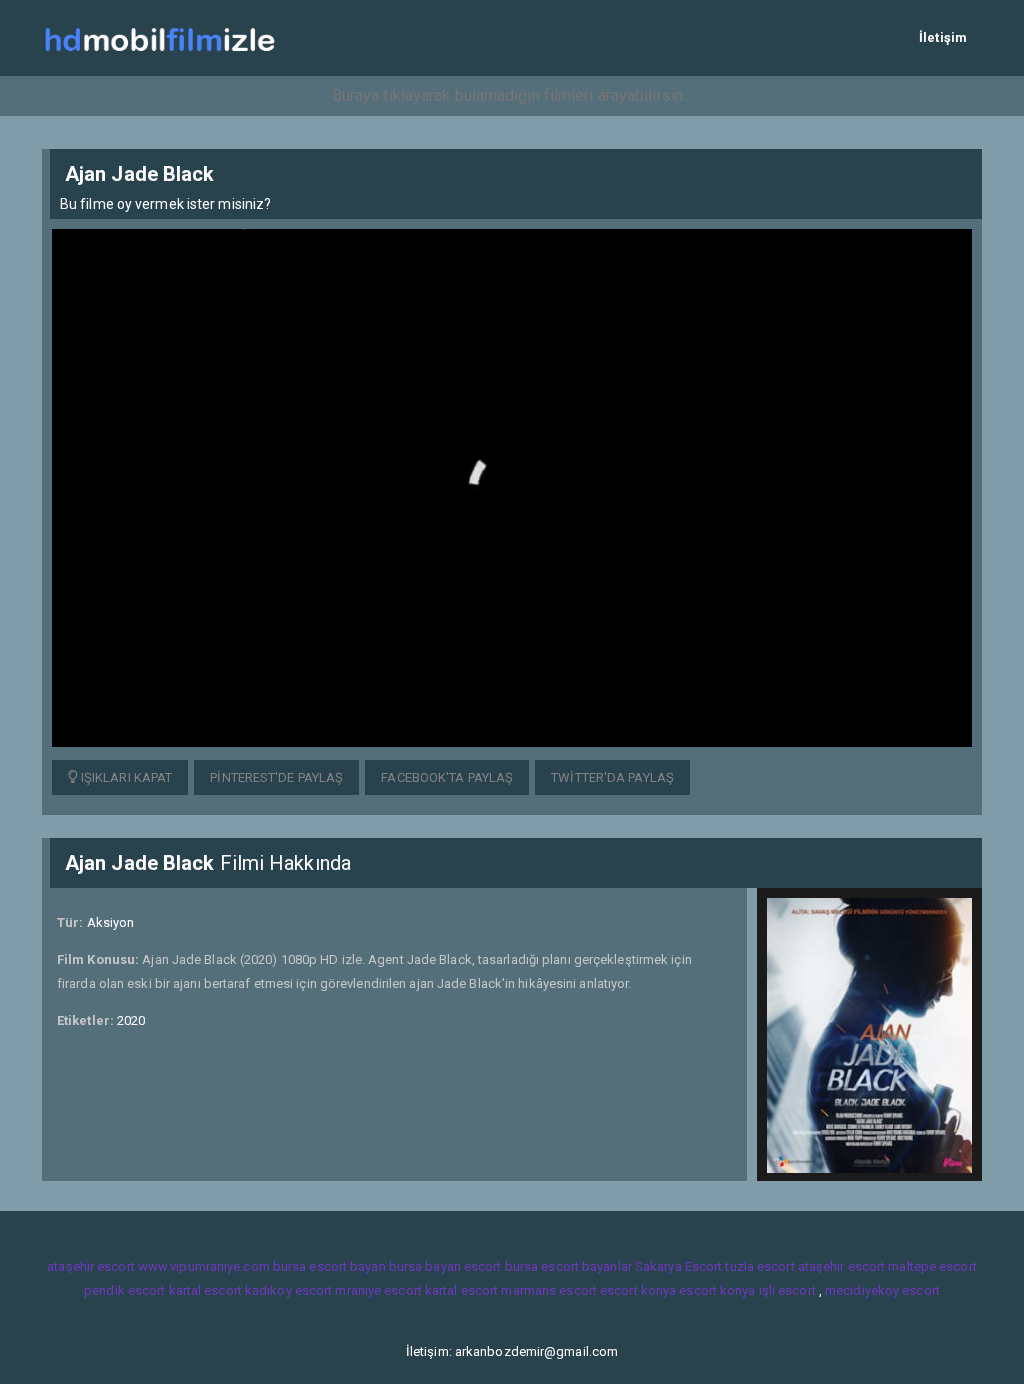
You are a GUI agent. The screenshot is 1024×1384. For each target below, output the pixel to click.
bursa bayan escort (445, 1266)
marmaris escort (549, 1290)
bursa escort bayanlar (568, 1266)
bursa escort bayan (329, 1266)
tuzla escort (759, 1266)
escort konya (638, 1290)
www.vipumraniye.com (204, 1266)
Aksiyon (111, 922)
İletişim (943, 37)
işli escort (787, 1290)
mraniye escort (378, 1290)
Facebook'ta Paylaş (447, 777)
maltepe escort (932, 1266)
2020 (131, 1020)
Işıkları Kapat (125, 777)
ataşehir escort (91, 1266)
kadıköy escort (288, 1290)
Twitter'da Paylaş (612, 777)
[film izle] (159, 37)
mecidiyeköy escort (882, 1290)
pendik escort (124, 1290)
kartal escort (205, 1290)
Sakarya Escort (678, 1266)
